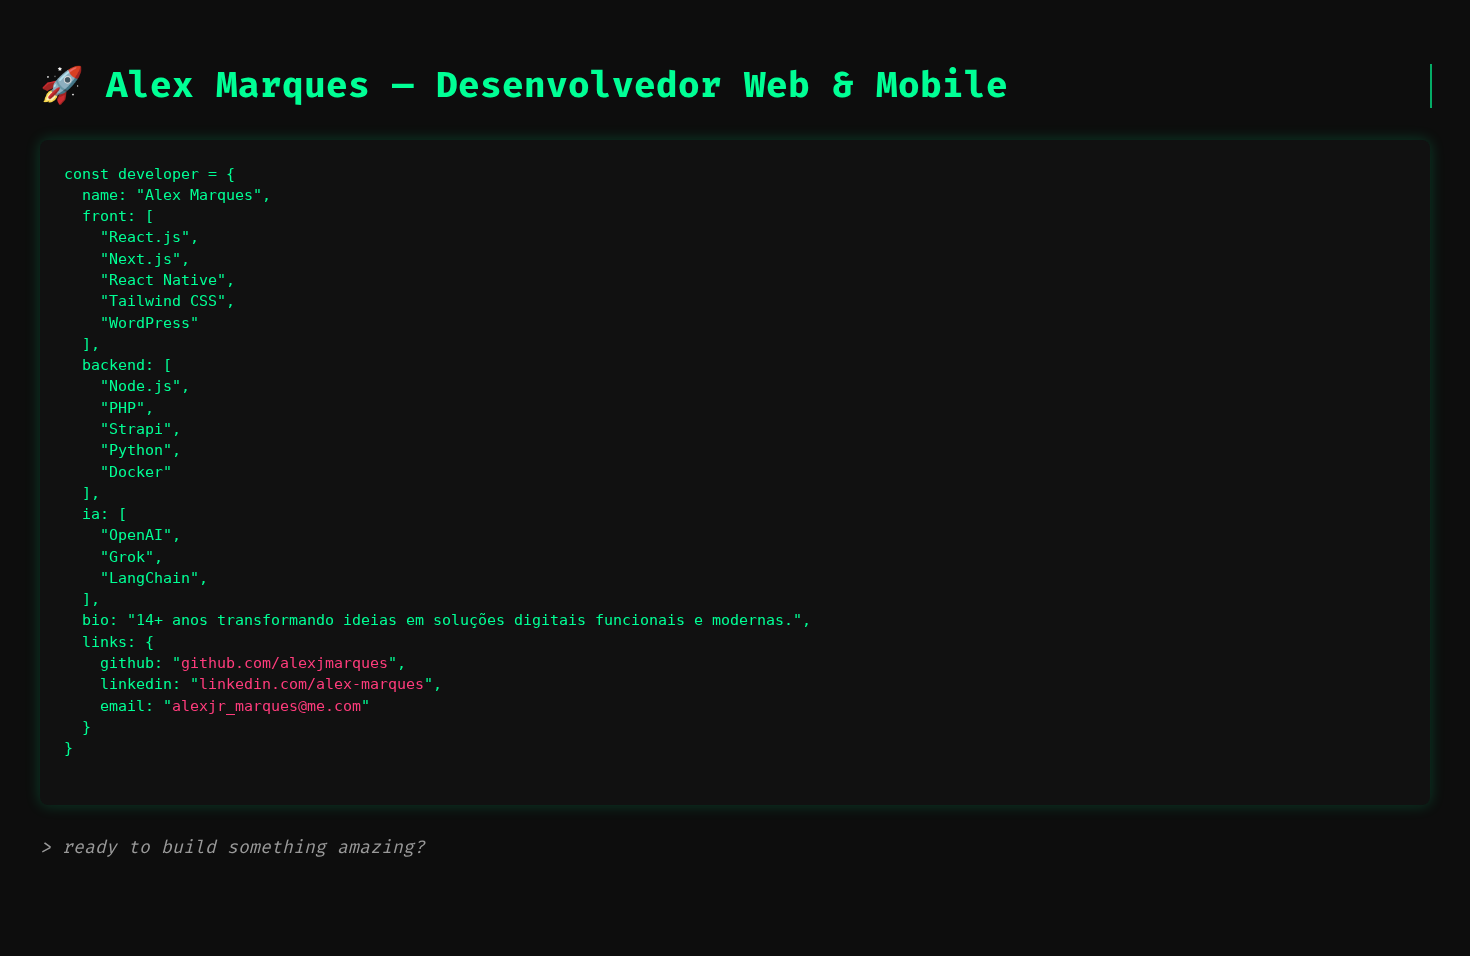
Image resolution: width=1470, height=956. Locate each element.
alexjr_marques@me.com (266, 706)
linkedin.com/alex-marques (311, 684)
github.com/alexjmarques (284, 663)
